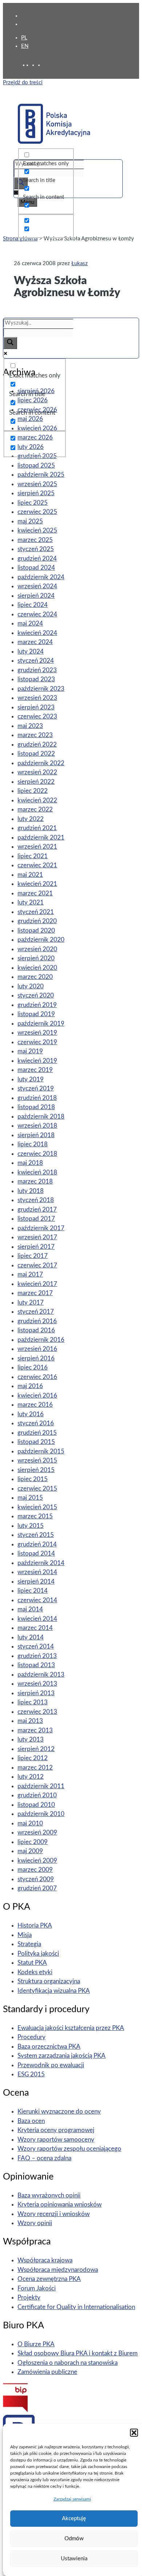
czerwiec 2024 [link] (37, 614)
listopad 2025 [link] (36, 466)
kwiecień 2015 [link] (37, 1507)
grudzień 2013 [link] (37, 1656)
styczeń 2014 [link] (36, 1647)
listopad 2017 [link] (36, 1219)
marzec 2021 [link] (35, 893)
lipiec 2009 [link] (33, 1842)
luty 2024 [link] (31, 652)
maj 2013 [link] (30, 1721)
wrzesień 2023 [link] (37, 698)
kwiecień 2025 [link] (37, 530)
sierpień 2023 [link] (36, 707)
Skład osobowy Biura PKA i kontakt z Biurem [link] (78, 2353)
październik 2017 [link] (41, 1228)
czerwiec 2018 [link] (37, 1154)
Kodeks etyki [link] (35, 1972)
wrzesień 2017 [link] (37, 1237)
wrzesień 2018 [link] (37, 1126)
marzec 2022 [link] (35, 809)
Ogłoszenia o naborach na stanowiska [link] (68, 2363)
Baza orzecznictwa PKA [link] (49, 2047)
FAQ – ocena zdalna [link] (44, 2158)
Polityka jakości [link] (38, 1954)
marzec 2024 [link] (35, 642)
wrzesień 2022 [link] (37, 772)
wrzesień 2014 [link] (37, 1572)
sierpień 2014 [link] (36, 1582)
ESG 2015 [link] (31, 2074)
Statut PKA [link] (32, 1963)
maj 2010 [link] (30, 1823)
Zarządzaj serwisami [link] (72, 2499)
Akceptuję (74, 2519)
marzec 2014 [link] (35, 1628)
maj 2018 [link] (30, 1163)
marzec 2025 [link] (35, 540)
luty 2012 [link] (31, 1777)
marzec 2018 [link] (35, 1182)
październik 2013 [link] (41, 1675)
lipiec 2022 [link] (33, 791)
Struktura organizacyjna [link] (49, 1981)
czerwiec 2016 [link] (37, 1377)
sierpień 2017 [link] (36, 1247)
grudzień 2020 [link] (37, 921)
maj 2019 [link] (30, 1051)
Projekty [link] (29, 2298)
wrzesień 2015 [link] (37, 1461)
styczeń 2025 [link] (36, 549)
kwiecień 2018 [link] (37, 1172)
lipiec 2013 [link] (33, 1702)
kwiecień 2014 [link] (37, 1619)
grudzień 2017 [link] (37, 1210)
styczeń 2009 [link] (36, 1879)
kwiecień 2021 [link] (37, 884)
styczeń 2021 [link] (36, 912)
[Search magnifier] (10, 343)
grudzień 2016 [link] (37, 1321)
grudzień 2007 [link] (37, 1888)
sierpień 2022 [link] (36, 782)
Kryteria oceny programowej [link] (56, 2130)
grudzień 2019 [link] (37, 1005)
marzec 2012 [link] (35, 1768)
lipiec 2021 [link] (33, 856)
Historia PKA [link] (35, 1926)
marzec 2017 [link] (35, 1293)
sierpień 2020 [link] (36, 958)
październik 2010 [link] (41, 1814)
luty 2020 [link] (31, 986)
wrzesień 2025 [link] (37, 484)
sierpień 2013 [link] (36, 1693)
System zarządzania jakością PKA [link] (62, 2056)
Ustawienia (74, 2559)
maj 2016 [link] (30, 1386)
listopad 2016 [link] (36, 1330)
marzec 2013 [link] (35, 1730)
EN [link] (25, 46)
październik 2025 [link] (41, 475)
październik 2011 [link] (41, 1786)
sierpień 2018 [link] (36, 1135)
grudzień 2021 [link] (37, 828)
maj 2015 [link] (30, 1498)
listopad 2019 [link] (36, 1014)
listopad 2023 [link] (36, 679)
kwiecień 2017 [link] (37, 1284)
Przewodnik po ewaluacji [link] (51, 2065)
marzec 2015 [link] (35, 1516)
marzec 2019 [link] (35, 1070)
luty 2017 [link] (31, 1303)
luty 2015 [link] (31, 1526)
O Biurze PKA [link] (36, 2344)
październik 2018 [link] (41, 1117)
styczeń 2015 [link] (36, 1535)
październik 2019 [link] (41, 1024)
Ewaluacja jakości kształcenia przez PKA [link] (71, 2028)
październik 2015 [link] (41, 1451)
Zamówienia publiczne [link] (47, 2372)
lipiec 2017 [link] (33, 1256)
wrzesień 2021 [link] (37, 847)
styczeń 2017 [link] (36, 1312)
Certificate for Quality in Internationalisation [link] (76, 2307)
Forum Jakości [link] (37, 2288)
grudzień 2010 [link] (37, 1795)
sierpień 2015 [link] (36, 1470)
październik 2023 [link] (41, 689)
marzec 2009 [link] (35, 1870)
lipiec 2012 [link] (33, 1758)
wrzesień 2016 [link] (37, 1349)
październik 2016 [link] (41, 1340)
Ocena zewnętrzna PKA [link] (49, 2279)
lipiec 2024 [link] (33, 605)
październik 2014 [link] (41, 1563)
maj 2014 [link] (30, 1609)
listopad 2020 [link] (36, 931)
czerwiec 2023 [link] (37, 716)
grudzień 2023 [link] (37, 670)
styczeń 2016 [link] (36, 1423)
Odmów (74, 2539)
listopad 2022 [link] (36, 754)
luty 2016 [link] (31, 1414)
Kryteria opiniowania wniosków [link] (60, 2205)
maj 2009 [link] (30, 1851)
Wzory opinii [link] (35, 2223)
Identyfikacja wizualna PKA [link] (54, 1991)
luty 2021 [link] (31, 902)
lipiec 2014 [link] (33, 1591)
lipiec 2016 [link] (33, 1368)
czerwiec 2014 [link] (37, 1600)
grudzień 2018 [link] (37, 1098)
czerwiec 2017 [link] (37, 1265)
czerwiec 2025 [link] (37, 512)
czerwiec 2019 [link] (37, 1042)
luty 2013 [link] (31, 1740)
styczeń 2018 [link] (36, 1200)
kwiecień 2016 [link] (37, 1396)
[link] (35, 65)
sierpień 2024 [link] (36, 596)
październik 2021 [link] (41, 838)
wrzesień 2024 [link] (37, 586)
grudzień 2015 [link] (37, 1433)
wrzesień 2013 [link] (37, 1684)
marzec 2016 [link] (35, 1405)
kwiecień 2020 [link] (37, 968)
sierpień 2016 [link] (36, 1358)
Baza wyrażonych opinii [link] (49, 2195)
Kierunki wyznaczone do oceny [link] (59, 2112)
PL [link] (24, 38)
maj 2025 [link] (30, 521)
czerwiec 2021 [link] (37, 865)
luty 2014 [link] (31, 1637)
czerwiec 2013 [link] (37, 1712)
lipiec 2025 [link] (33, 503)
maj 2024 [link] (30, 623)
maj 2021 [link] (30, 875)
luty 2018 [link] (31, 1191)
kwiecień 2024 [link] (37, 633)
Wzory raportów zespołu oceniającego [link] (69, 2149)
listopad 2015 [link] (36, 1442)
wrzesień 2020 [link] (37, 949)
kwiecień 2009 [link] (37, 1861)
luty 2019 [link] (31, 1079)
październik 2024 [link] (41, 577)
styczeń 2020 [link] (36, 995)
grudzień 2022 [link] (37, 745)
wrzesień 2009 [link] (37, 1833)
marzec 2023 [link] (35, 735)
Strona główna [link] (20, 239)
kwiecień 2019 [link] (37, 1061)
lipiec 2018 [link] (33, 1144)
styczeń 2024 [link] (36, 661)
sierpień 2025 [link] (36, 493)
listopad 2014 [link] (36, 1554)
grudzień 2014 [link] (37, 1544)
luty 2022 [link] (31, 819)
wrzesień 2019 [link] (37, 1033)
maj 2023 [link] (30, 726)
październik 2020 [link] (41, 940)
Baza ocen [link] (31, 2121)
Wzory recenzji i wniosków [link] (54, 2214)
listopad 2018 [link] (36, 1107)
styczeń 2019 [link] (36, 1088)
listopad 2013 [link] (36, 1665)
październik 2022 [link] (41, 763)
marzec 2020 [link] (35, 977)
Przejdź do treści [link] (23, 83)
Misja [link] (25, 1935)
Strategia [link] (29, 1944)
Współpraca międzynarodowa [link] (58, 2270)
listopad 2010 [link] (36, 1805)
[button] (134, 2433)
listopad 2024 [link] (36, 568)
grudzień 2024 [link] (37, 559)
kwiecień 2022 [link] (37, 800)
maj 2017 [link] (30, 1275)
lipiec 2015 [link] (33, 1479)
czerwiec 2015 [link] (37, 1489)
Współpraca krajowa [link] (45, 2260)
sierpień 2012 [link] (36, 1749)
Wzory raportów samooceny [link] (56, 2140)
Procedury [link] (31, 2037)
